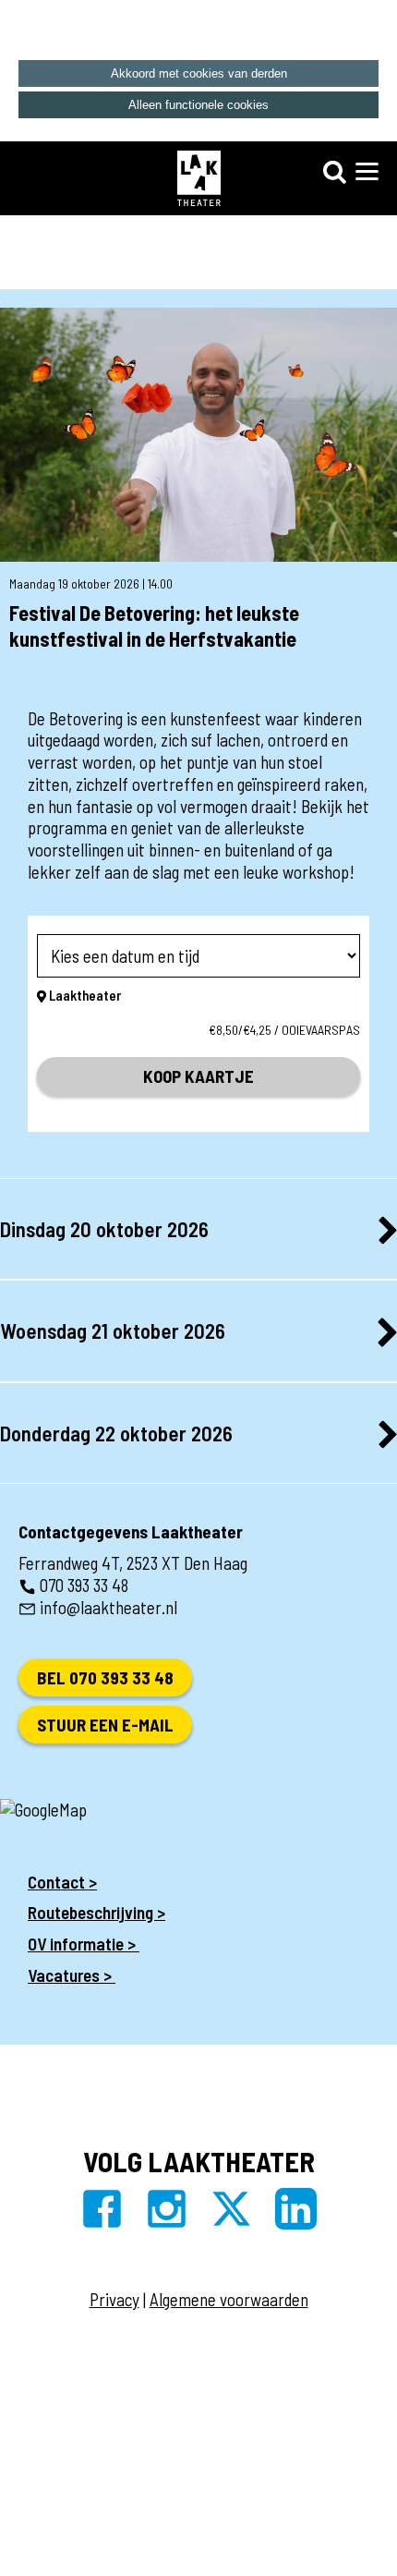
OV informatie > (84, 1944)
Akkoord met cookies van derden (199, 73)
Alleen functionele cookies (198, 105)
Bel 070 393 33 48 (105, 1677)
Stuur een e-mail (105, 1725)
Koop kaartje (198, 1076)
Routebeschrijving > (96, 1912)
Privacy (114, 2299)
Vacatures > (72, 1975)
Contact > (62, 1882)
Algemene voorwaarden (229, 2299)
